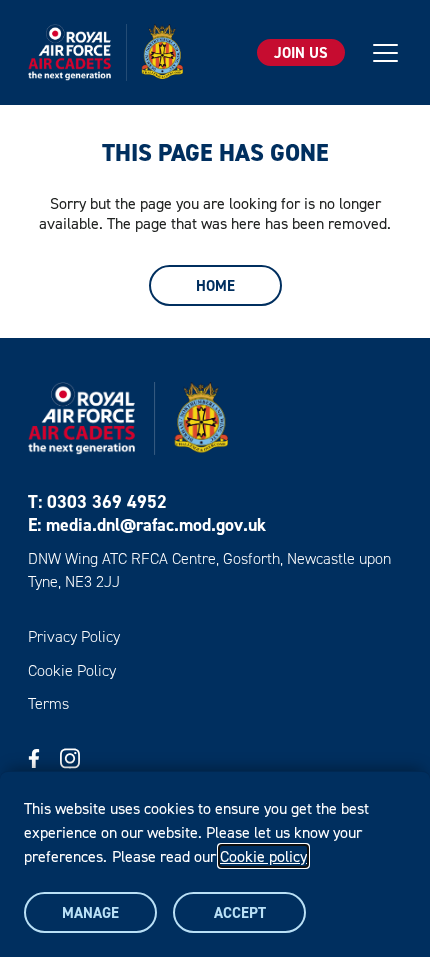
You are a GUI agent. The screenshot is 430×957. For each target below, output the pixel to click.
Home (215, 285)
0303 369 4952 (107, 501)
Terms (48, 703)
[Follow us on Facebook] (34, 758)
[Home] (105, 52)
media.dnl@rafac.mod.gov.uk (156, 524)
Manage (90, 912)
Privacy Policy (74, 636)
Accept (240, 912)
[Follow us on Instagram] (70, 758)
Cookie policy (263, 856)
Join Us (301, 52)
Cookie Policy (72, 670)
